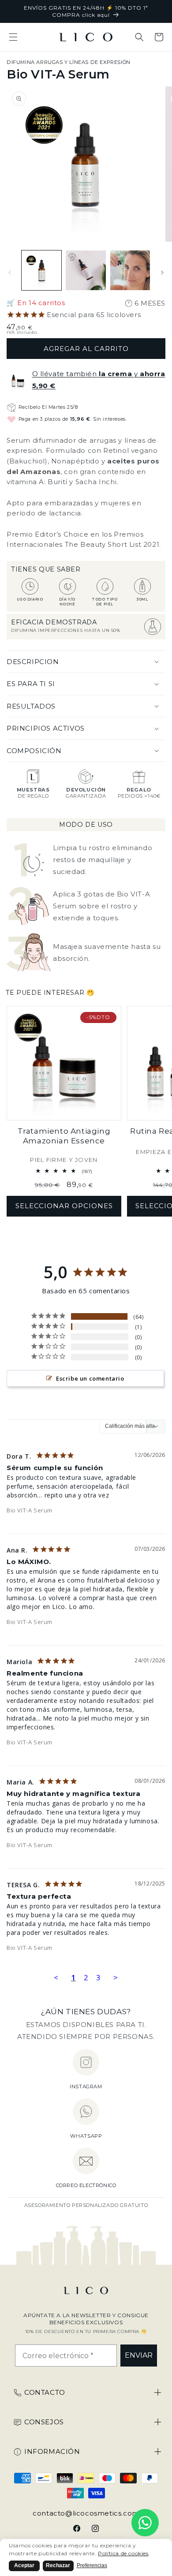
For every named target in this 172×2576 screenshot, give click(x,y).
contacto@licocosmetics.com (86, 2513)
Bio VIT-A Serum (30, 1510)
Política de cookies (123, 2553)
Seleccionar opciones (64, 1206)
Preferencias (92, 2565)
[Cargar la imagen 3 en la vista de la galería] (130, 270)
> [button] (116, 1977)
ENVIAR (139, 2355)
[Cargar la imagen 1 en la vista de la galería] (41, 270)
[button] (13, 37)
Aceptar (24, 2565)
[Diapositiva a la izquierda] (10, 273)
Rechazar (58, 2565)
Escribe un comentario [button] (90, 1378)
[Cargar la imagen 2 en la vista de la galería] (86, 270)
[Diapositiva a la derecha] (162, 273)
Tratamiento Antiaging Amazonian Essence (64, 1136)
